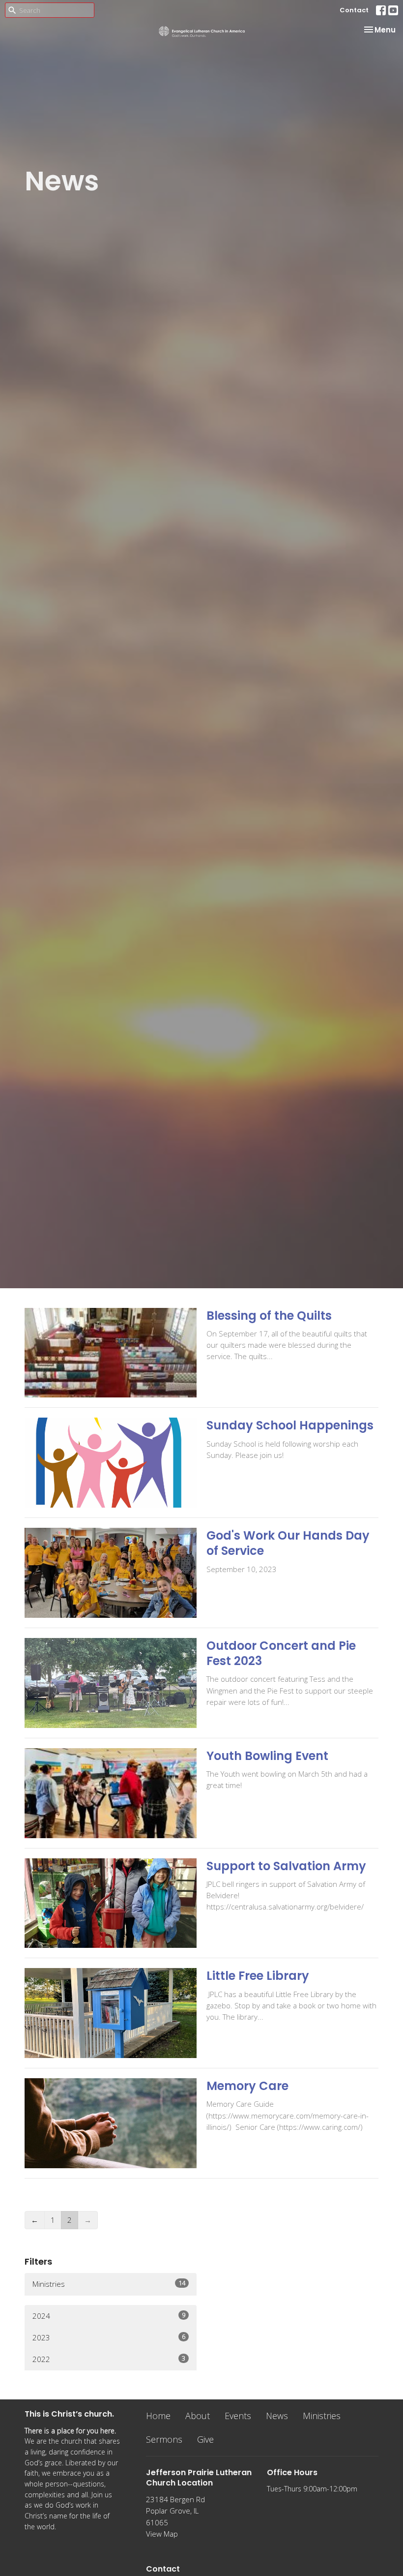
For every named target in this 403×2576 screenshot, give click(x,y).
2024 (109, 2316)
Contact (354, 10)
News (277, 2416)
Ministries (109, 2284)
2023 (109, 2337)
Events (238, 2416)
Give (205, 2439)
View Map (162, 2534)
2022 (109, 2359)
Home (158, 2416)
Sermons (164, 2439)
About (198, 2416)
